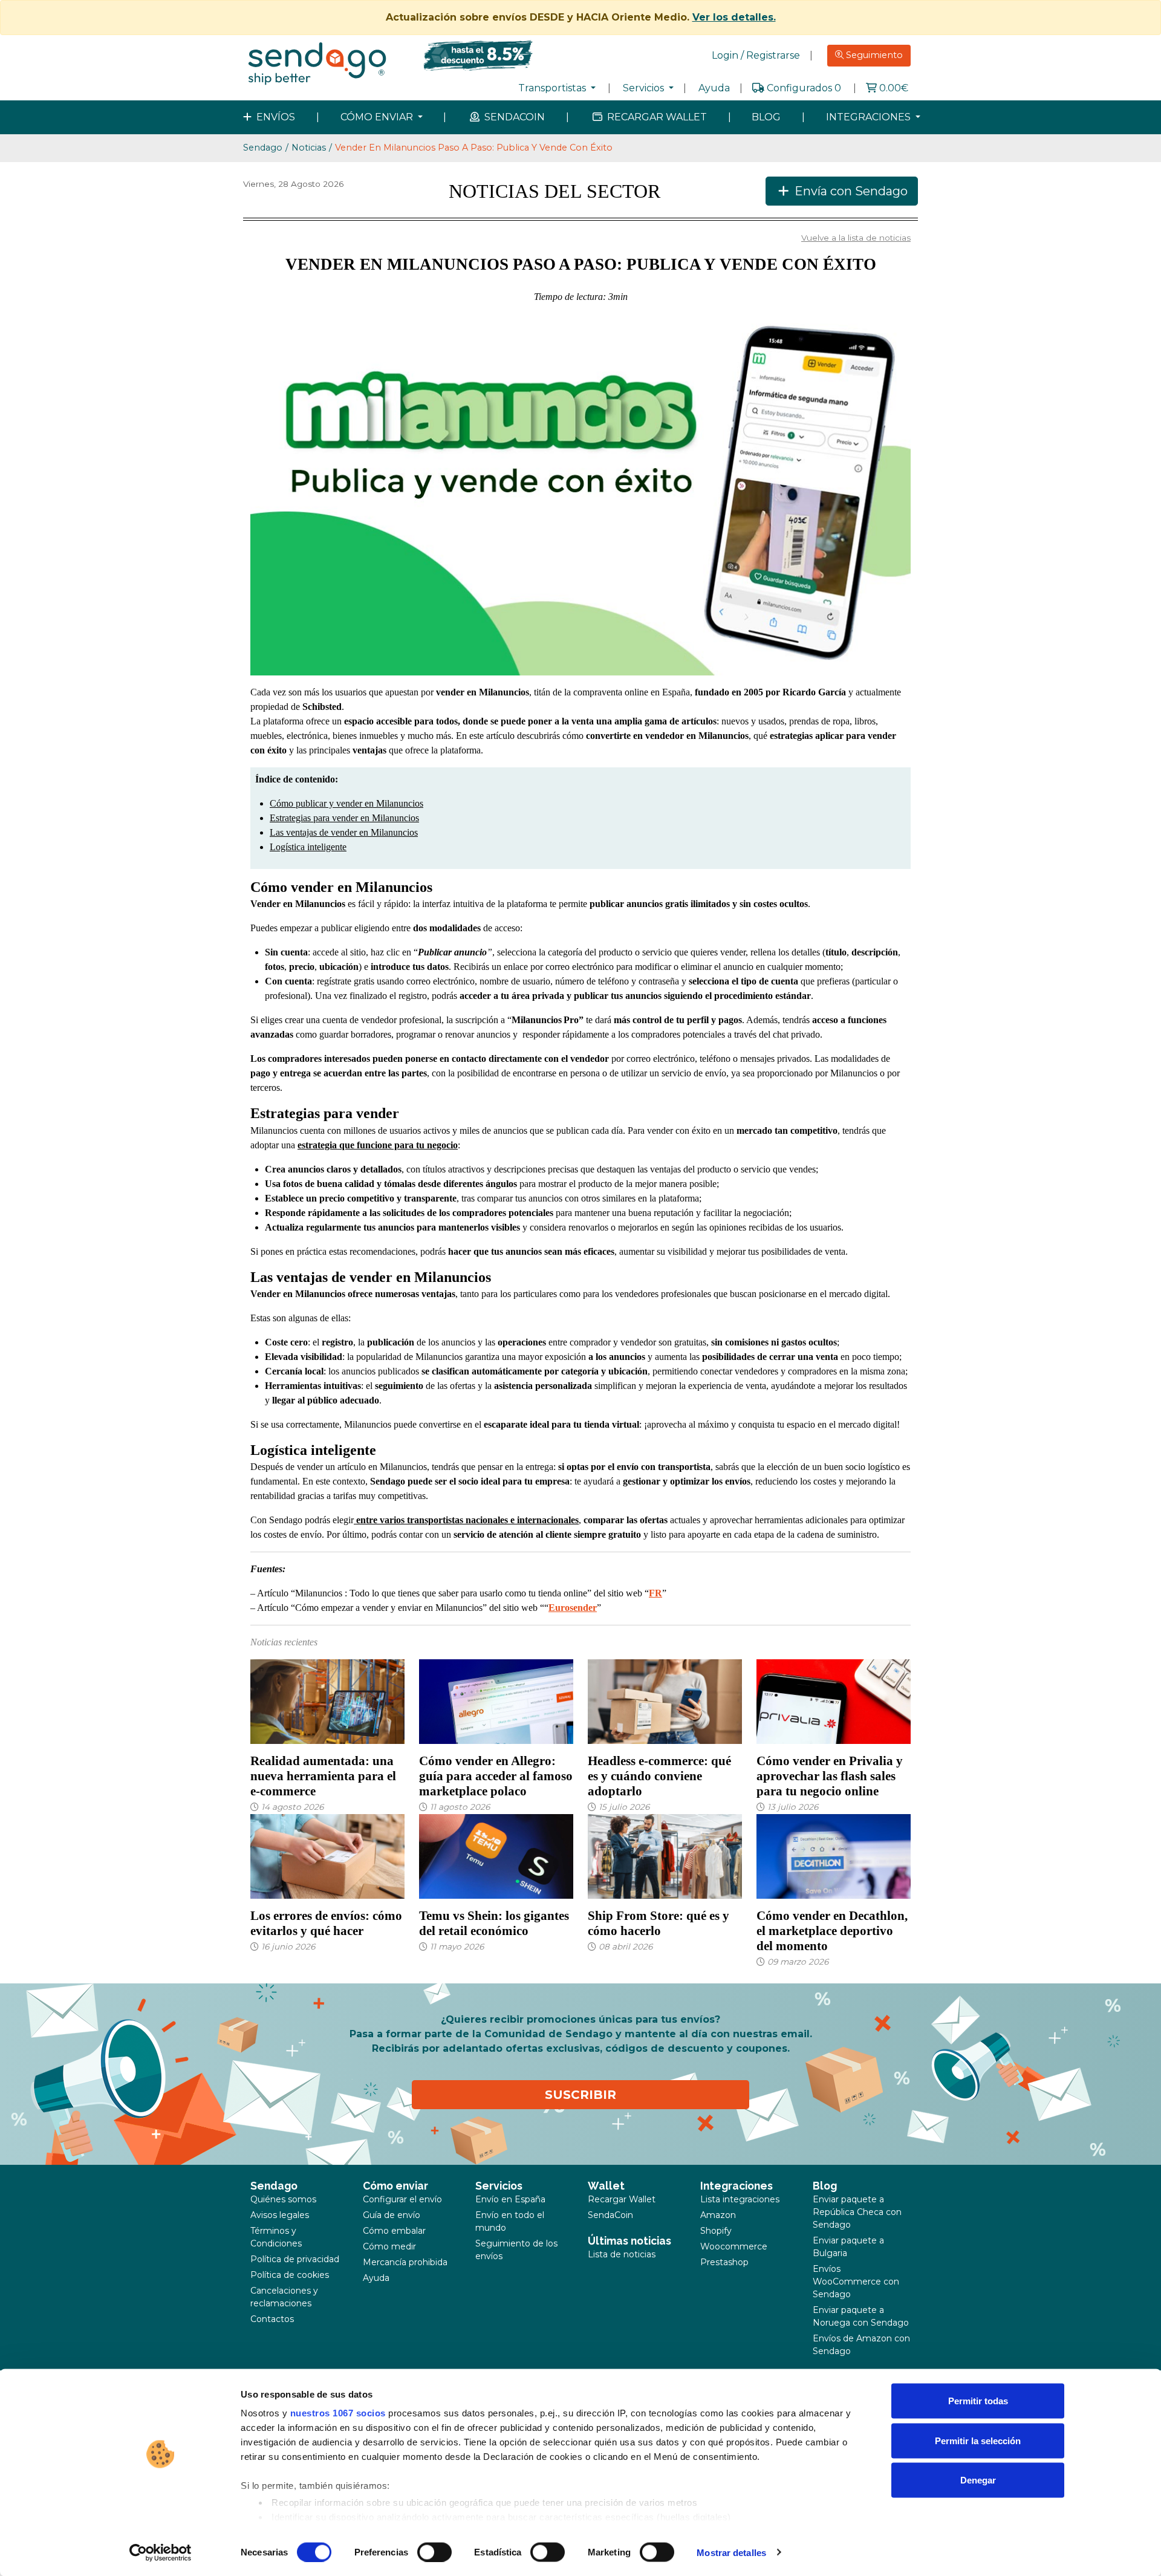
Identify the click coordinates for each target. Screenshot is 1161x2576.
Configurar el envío (402, 2199)
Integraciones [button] (870, 117)
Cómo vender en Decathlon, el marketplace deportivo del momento (832, 1930)
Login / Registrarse (756, 55)
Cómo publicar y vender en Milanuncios (346, 803)
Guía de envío (392, 2215)
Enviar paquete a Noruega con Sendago (861, 2316)
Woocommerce (734, 2246)
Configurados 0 (804, 88)
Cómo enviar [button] (378, 117)
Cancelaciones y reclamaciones (284, 2297)
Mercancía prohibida (405, 2262)
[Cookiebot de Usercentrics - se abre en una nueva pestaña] (161, 2552)
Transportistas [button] (553, 88)
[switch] (434, 2552)
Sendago (263, 148)
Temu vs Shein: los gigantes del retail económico (494, 1923)
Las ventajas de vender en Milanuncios (344, 832)
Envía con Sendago (850, 191)
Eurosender (573, 1608)
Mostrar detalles (731, 2552)
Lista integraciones (740, 2199)
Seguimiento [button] (873, 55)
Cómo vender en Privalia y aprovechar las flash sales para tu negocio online (830, 1776)
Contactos (272, 2319)
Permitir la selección (978, 2440)
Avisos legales (280, 2215)
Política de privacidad (295, 2259)
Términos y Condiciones (276, 2237)
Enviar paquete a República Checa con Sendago (857, 2212)
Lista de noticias (622, 2254)
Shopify (716, 2231)
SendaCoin (610, 2215)
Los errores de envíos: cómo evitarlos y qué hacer (326, 1923)
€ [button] (894, 88)
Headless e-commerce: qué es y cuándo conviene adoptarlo (659, 1776)
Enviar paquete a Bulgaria (848, 2247)
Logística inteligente (308, 847)
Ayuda (714, 88)
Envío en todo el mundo (510, 2221)
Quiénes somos (283, 2199)
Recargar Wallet (656, 117)
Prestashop (724, 2262)
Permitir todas (978, 2401)
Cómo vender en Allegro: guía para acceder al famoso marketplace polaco (496, 1776)
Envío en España (510, 2199)
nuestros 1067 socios (338, 2413)
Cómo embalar (394, 2231)
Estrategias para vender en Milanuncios (344, 818)
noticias (309, 148)
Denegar (978, 2480)
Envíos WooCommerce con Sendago (856, 2282)
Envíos (275, 117)
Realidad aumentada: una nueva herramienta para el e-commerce (323, 1776)
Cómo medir (389, 2246)
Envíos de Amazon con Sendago (861, 2345)
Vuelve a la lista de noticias (856, 238)
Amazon (718, 2215)
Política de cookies (290, 2275)
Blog (766, 117)
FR (655, 1593)
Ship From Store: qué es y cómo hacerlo (659, 1923)
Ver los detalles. (734, 17)
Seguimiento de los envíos (516, 2250)
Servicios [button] (645, 88)
